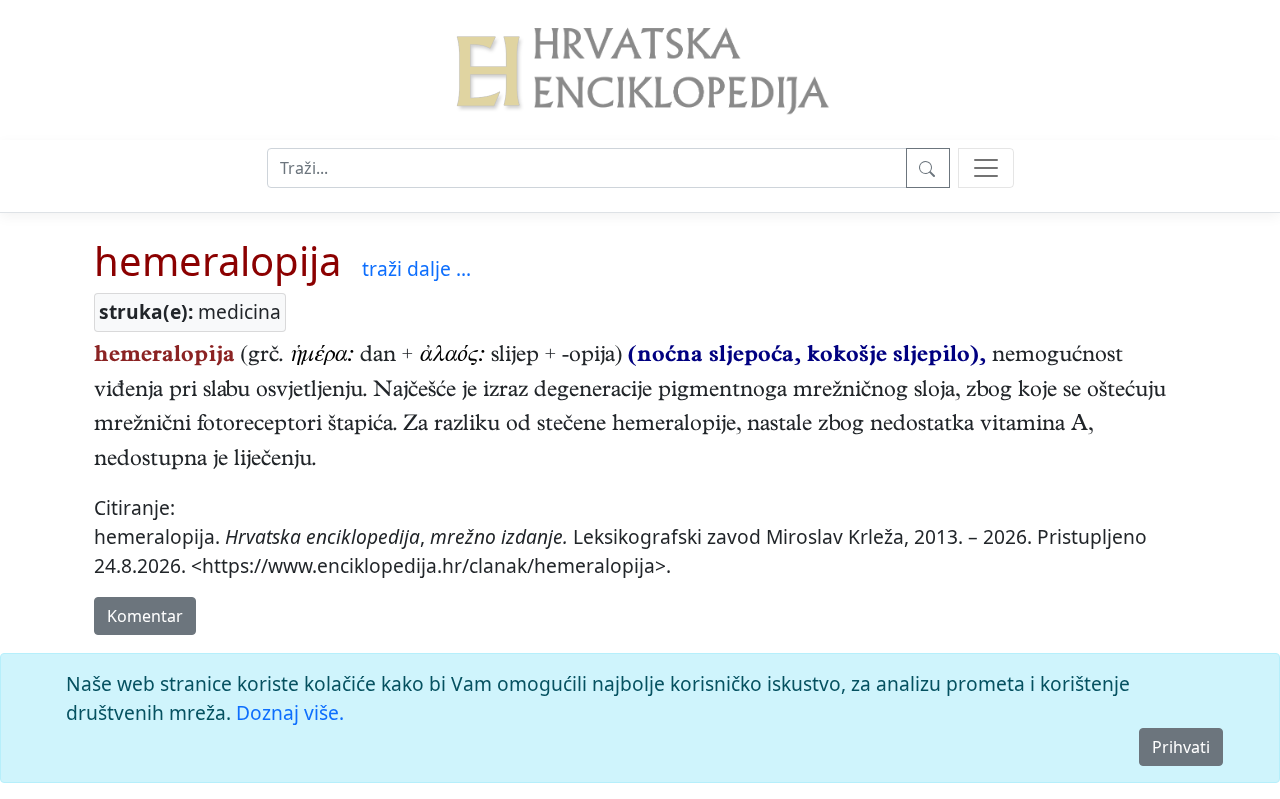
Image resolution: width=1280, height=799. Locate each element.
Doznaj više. (290, 712)
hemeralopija (217, 260)
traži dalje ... (416, 268)
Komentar (145, 616)
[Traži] (928, 168)
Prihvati (1181, 747)
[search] (986, 168)
